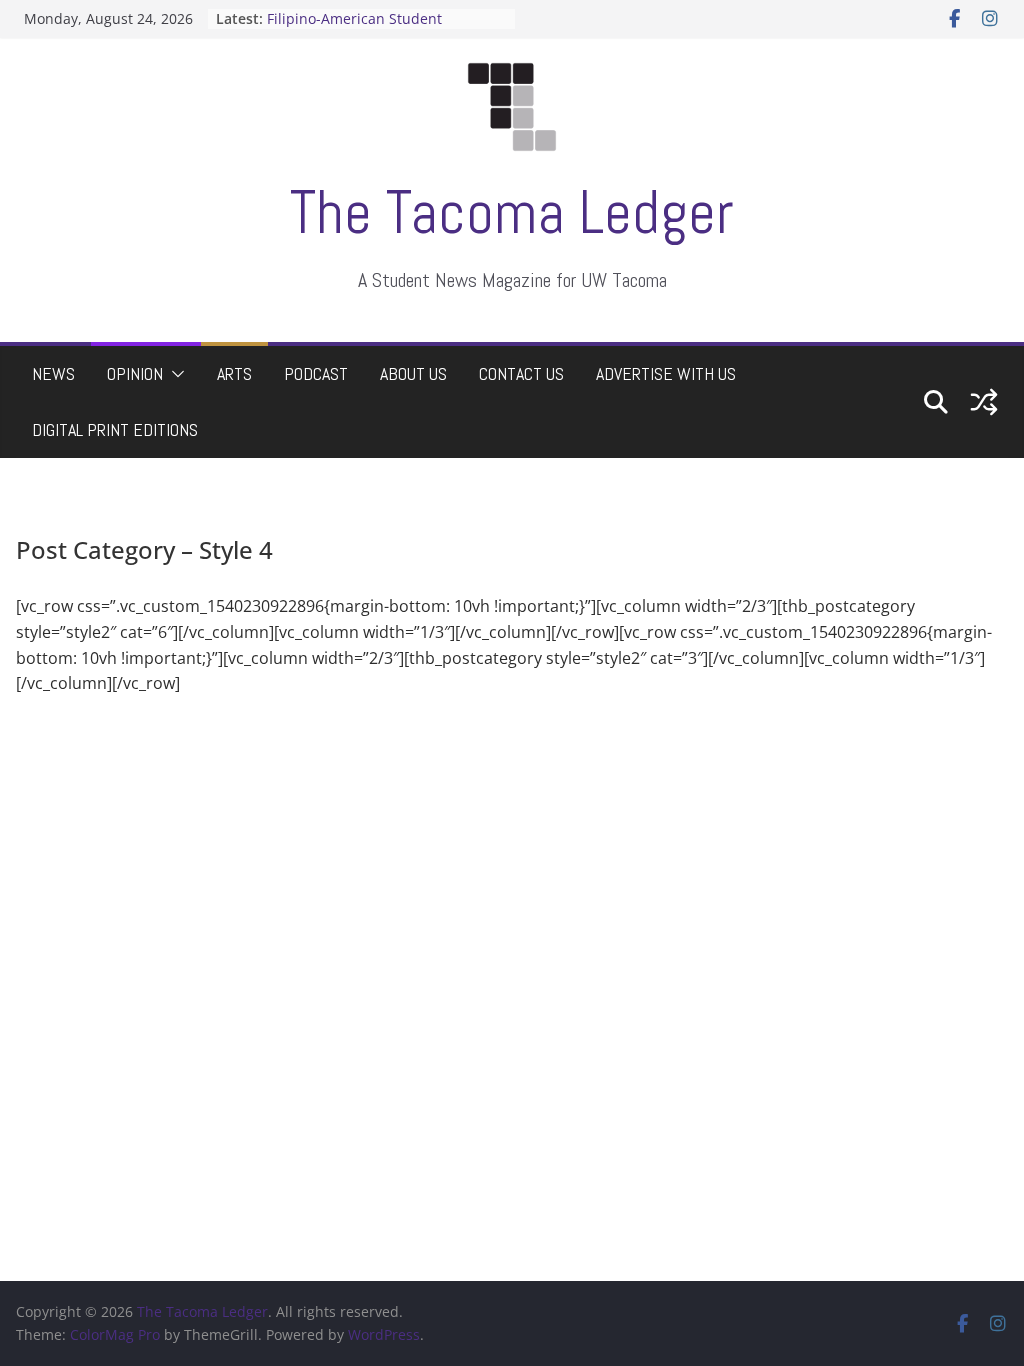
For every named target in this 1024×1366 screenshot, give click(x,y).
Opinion (135, 373)
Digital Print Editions (115, 429)
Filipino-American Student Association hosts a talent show (374, 28)
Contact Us (521, 373)
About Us (413, 373)
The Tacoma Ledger (512, 212)
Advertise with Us (666, 373)
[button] (174, 374)
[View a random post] (984, 402)
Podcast (316, 373)
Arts (234, 373)
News (53, 373)
